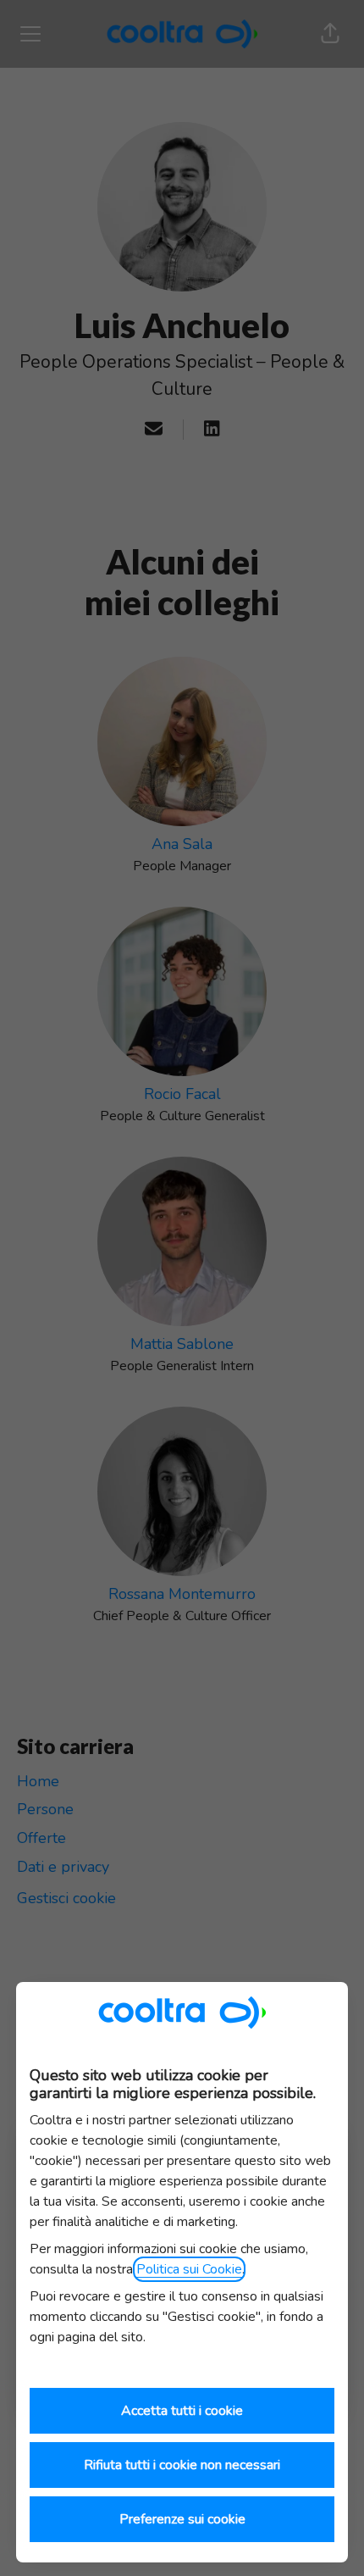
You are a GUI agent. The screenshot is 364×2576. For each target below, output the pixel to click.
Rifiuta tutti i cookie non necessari (182, 2465)
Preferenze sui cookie (182, 2519)
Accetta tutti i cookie (182, 2411)
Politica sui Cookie (189, 2269)
